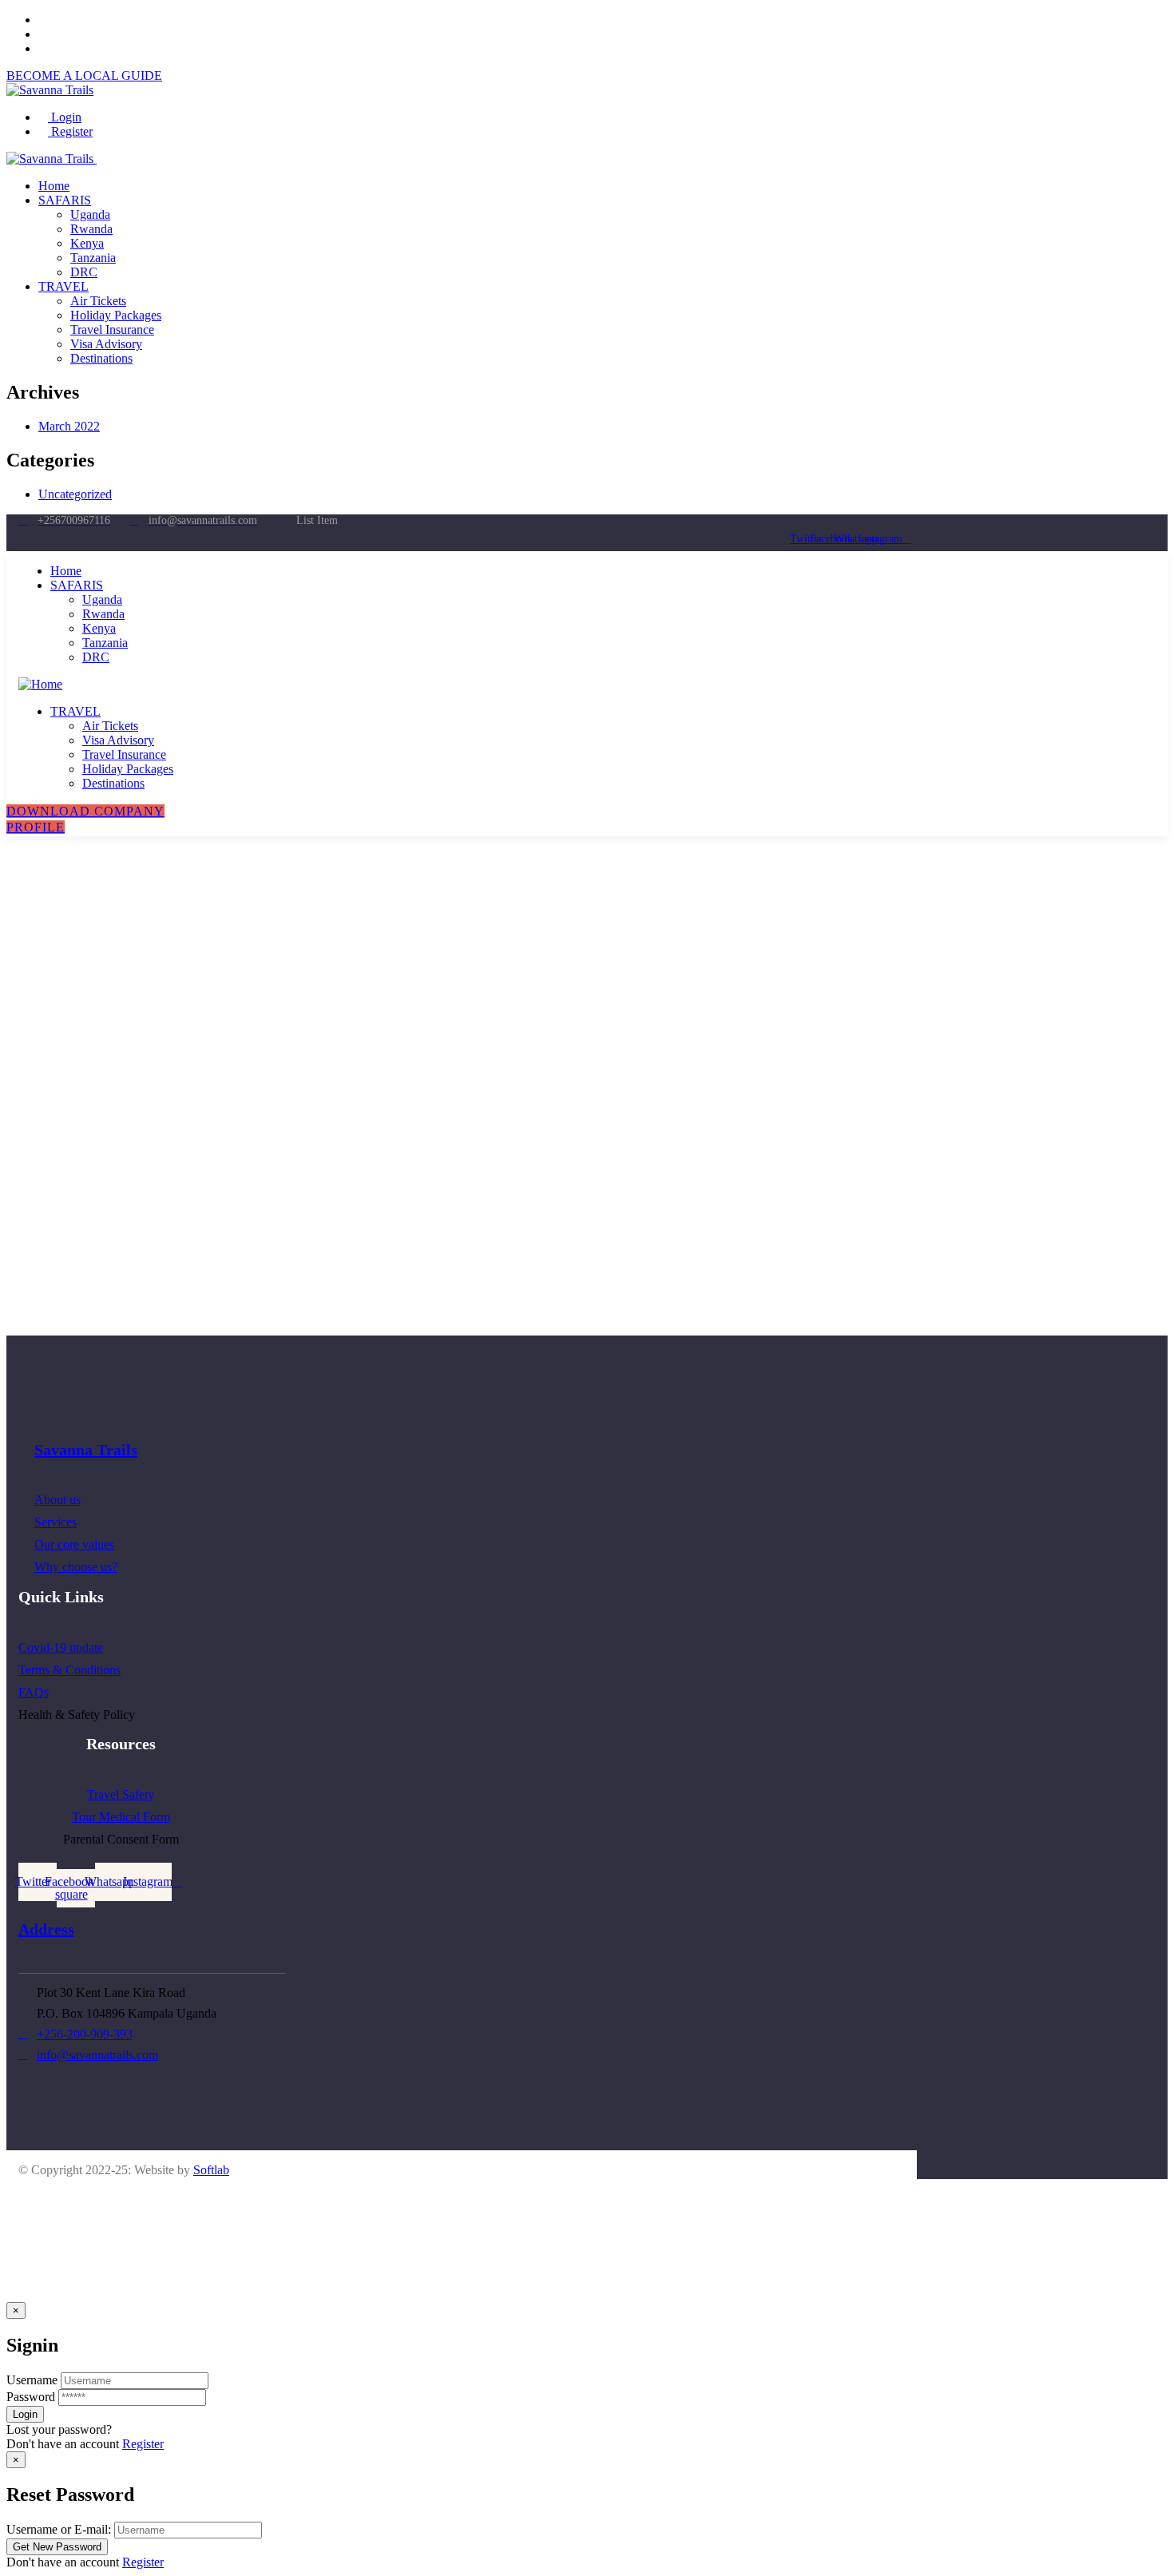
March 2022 (69, 426)
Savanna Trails (86, 1450)
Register (70, 131)
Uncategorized (75, 494)
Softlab (211, 2170)
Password (31, 2397)
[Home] (40, 684)
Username (32, 2380)
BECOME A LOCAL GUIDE (84, 75)
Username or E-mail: (59, 2529)
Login (65, 117)
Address (46, 1929)
